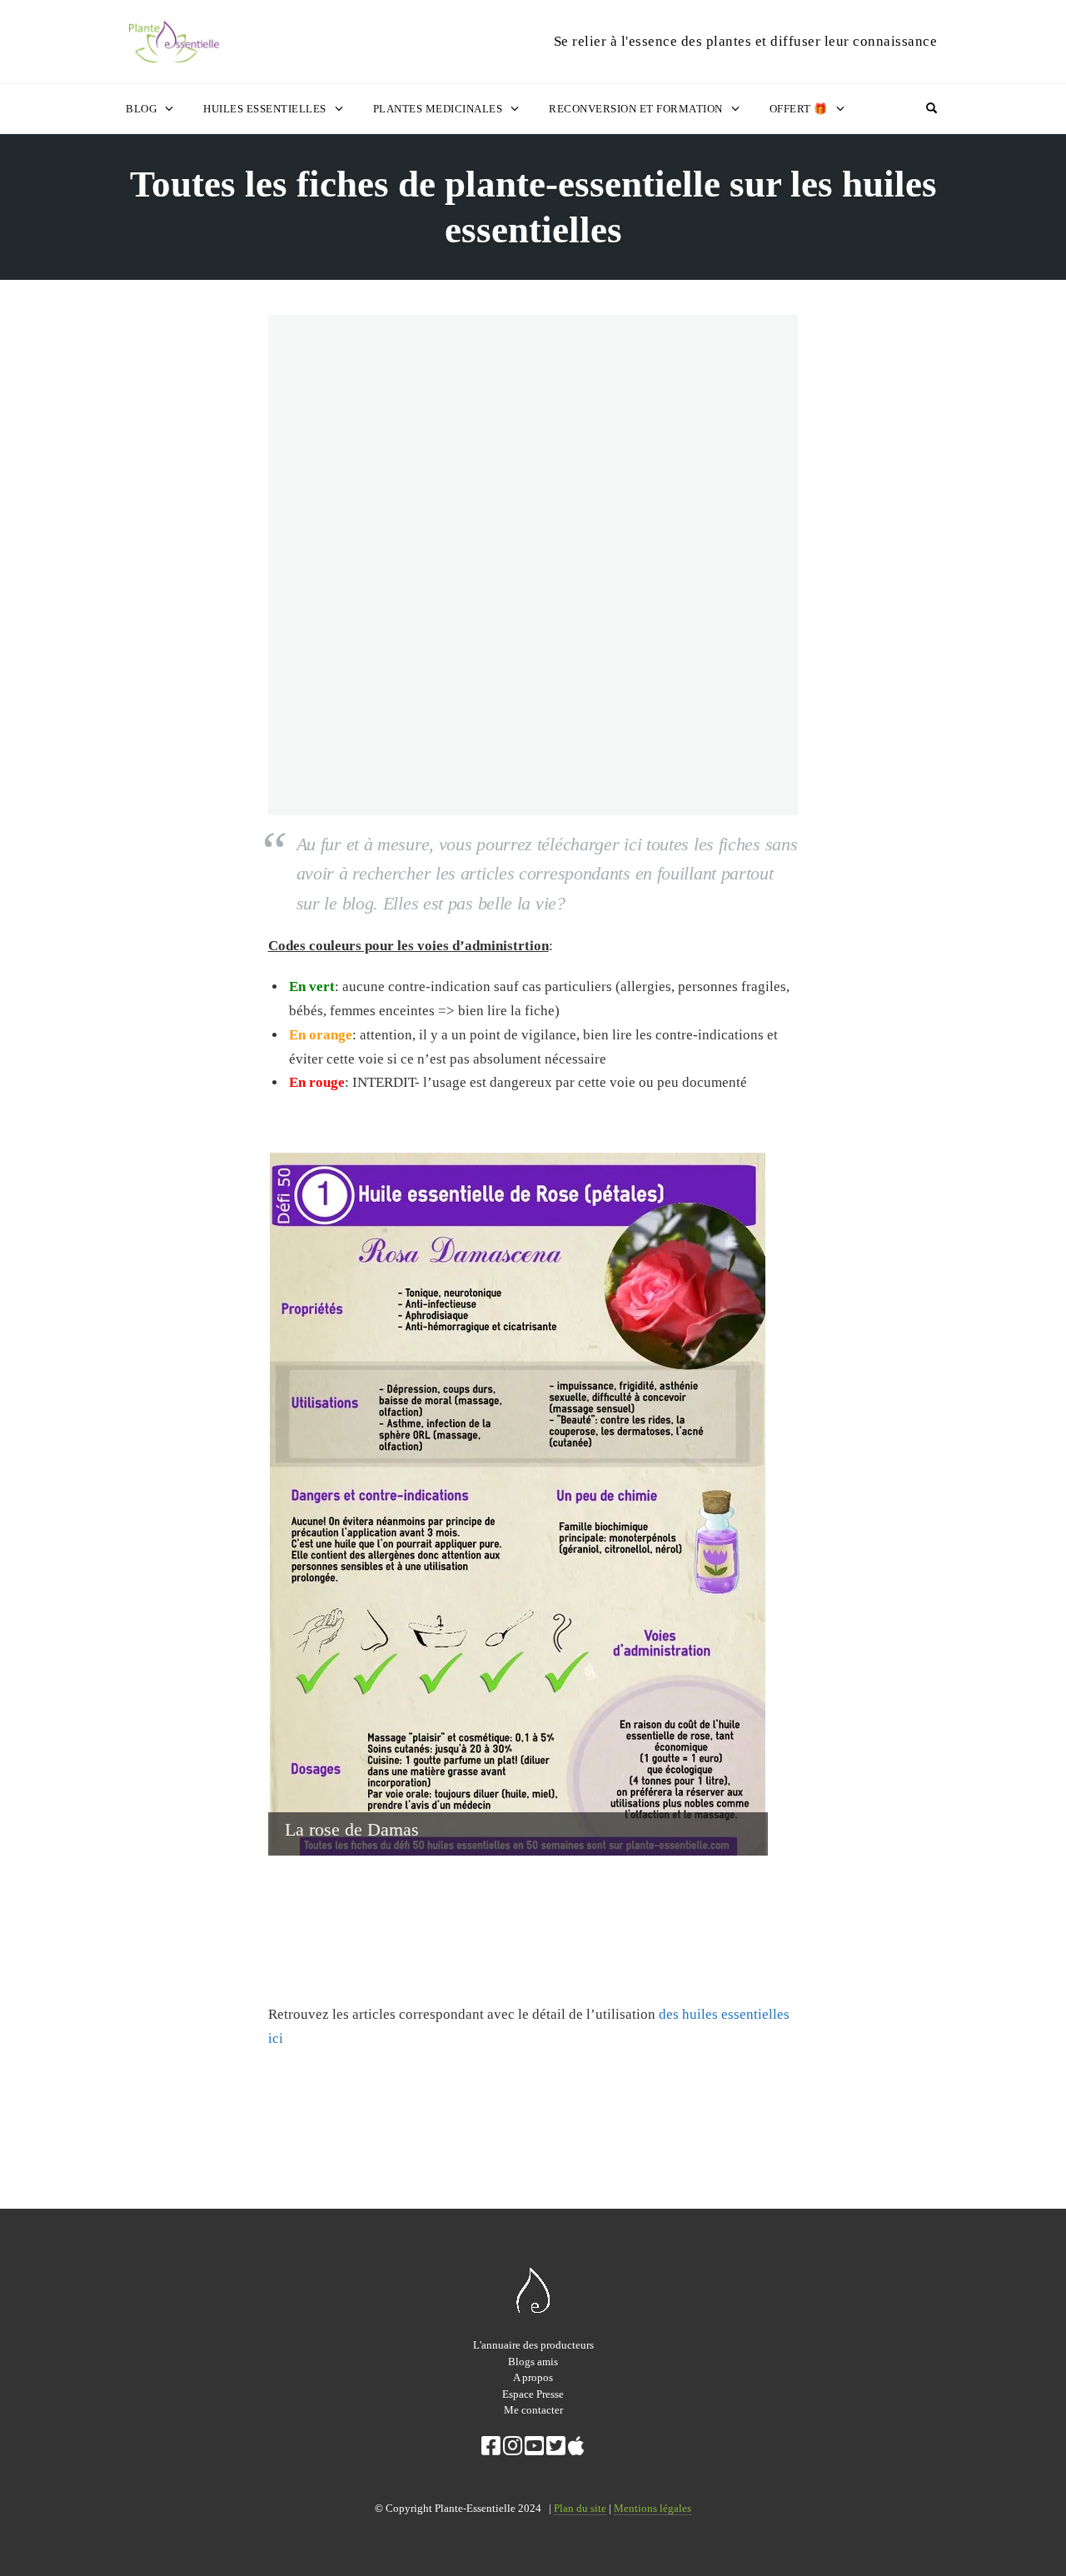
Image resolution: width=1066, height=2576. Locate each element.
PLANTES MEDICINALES (438, 109)
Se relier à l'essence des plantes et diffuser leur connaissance (746, 41)
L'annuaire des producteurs (533, 2345)
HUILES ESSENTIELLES (265, 109)
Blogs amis (533, 2362)
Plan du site (580, 2508)
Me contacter (533, 2410)
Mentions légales (653, 2508)
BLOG (141, 109)
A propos (533, 2377)
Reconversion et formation (636, 109)
